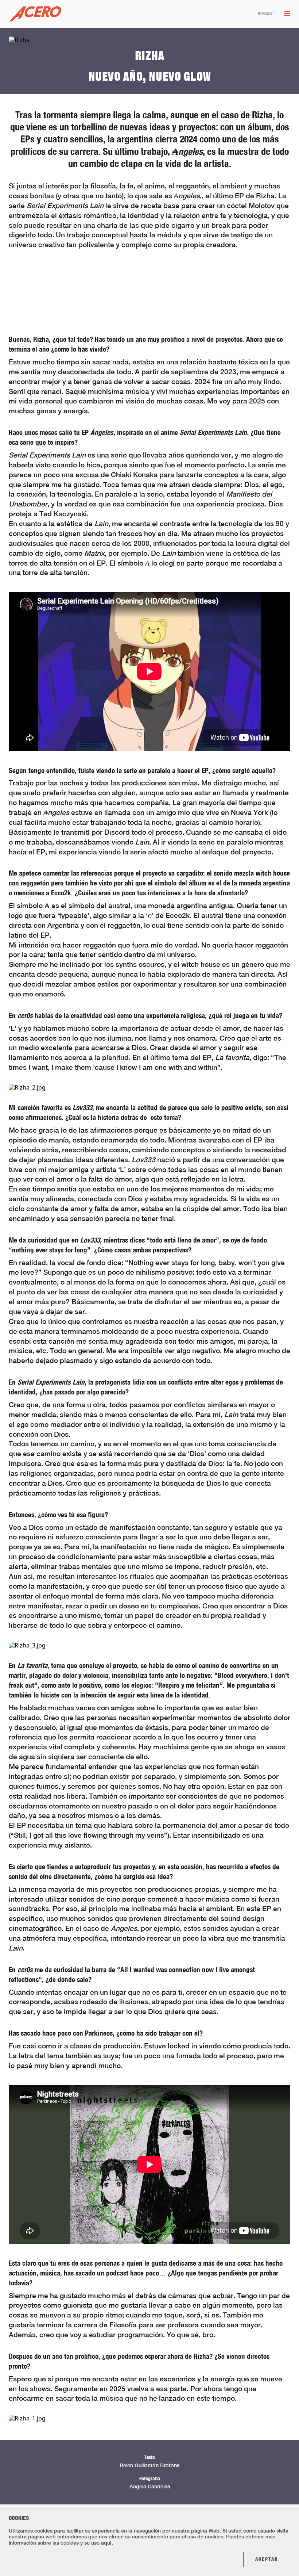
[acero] (35, 14)
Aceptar (267, 2560)
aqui (106, 2543)
